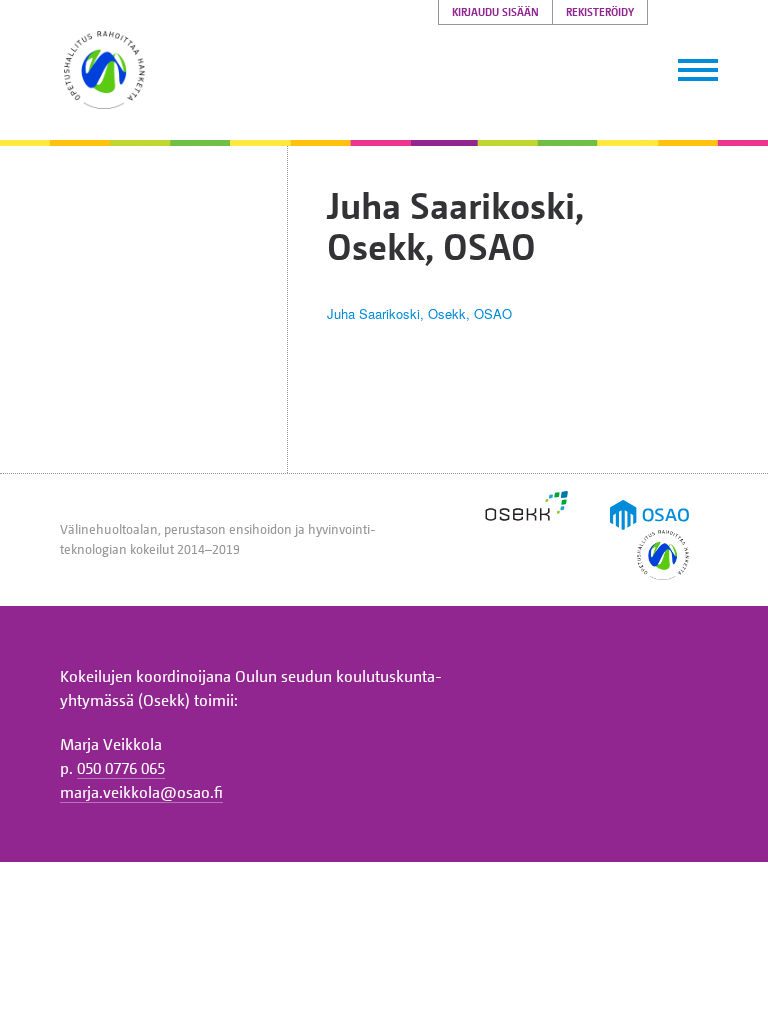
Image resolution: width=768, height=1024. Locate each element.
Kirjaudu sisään (495, 12)
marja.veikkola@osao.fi (141, 792)
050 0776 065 (121, 768)
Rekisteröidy (600, 12)
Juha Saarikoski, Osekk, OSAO (419, 313)
